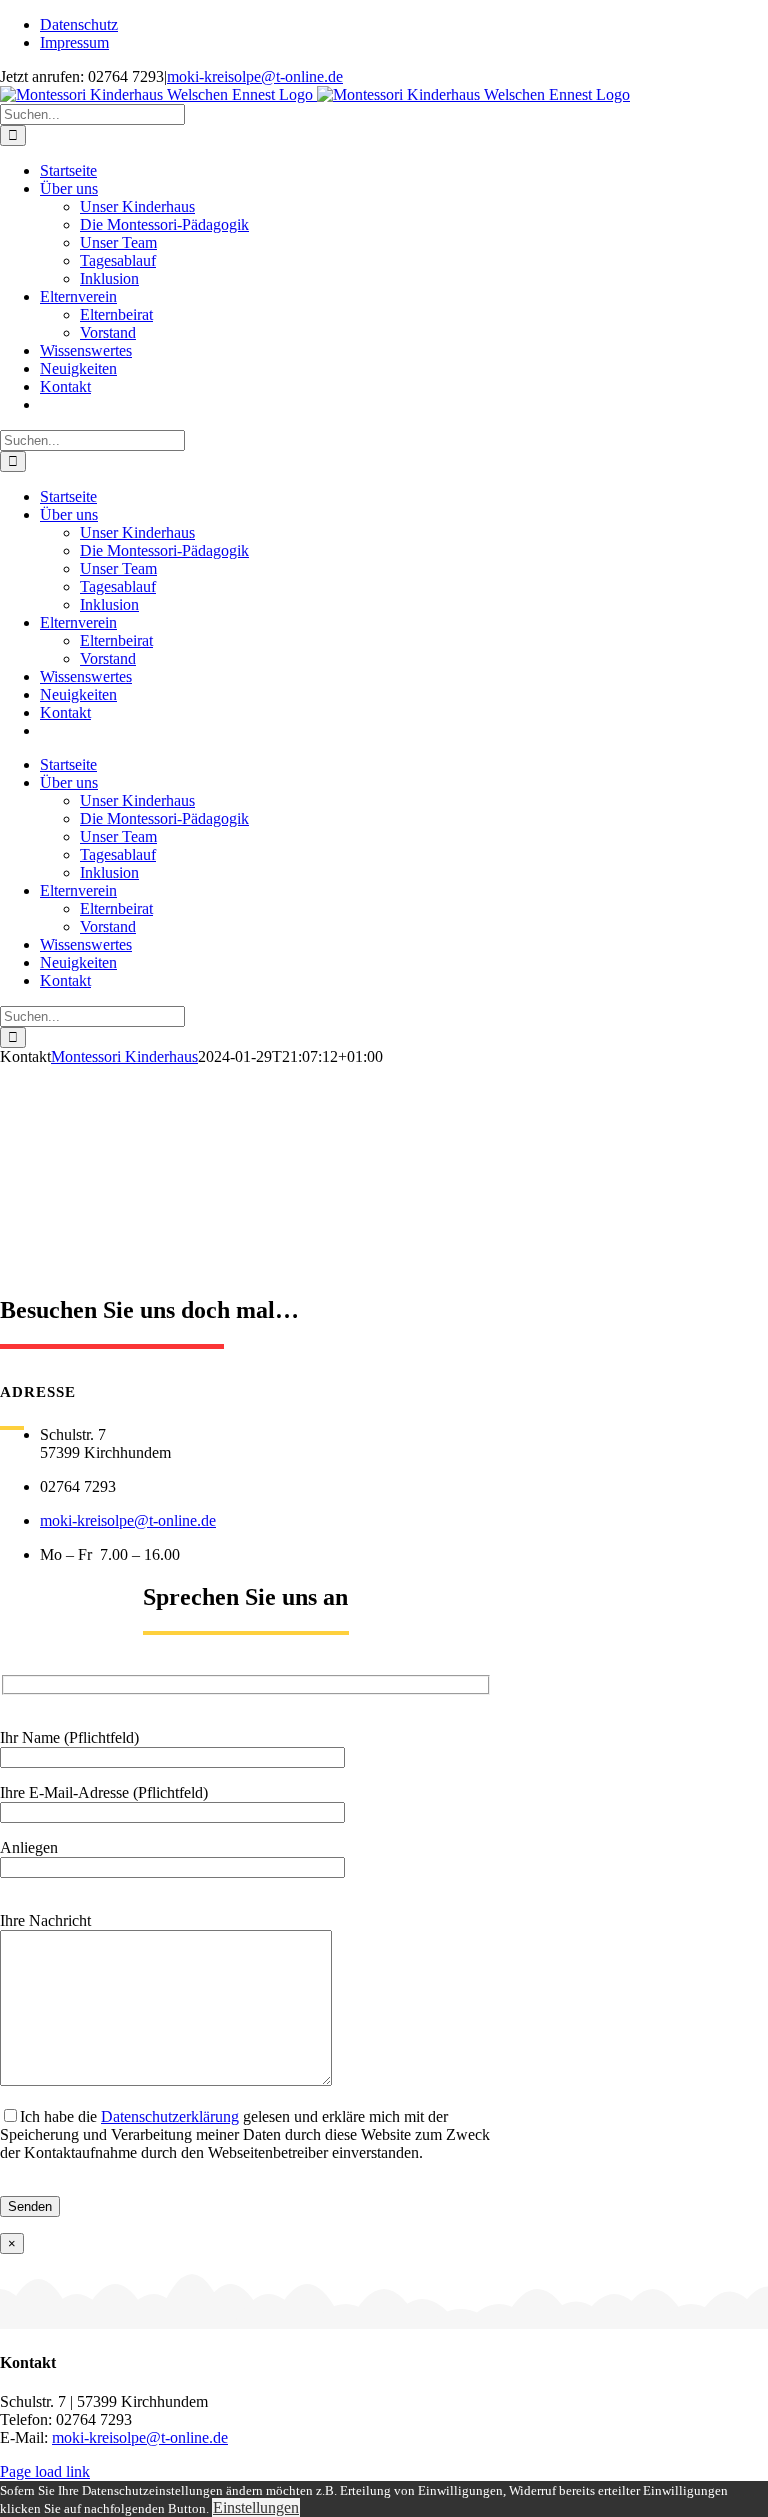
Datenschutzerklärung (170, 2116)
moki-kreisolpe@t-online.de (255, 76)
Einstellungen (256, 2507)
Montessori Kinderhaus (124, 1056)
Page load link (45, 2471)
